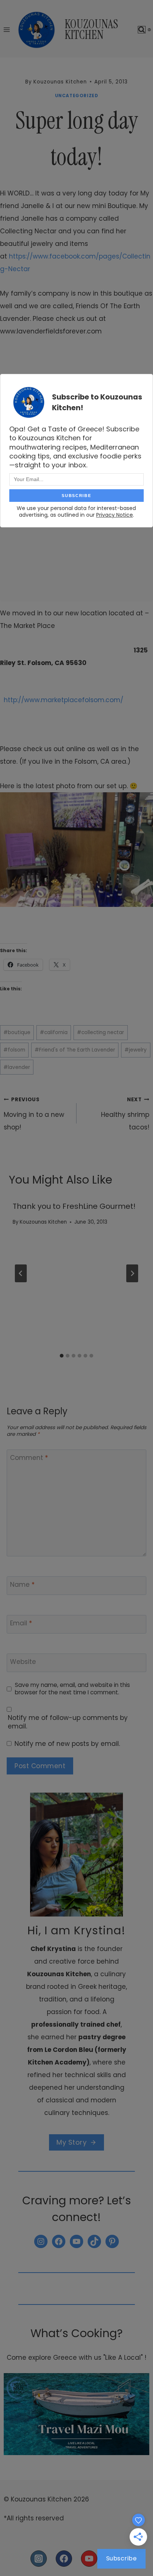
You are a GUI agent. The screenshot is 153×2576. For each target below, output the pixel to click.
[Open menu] (7, 29)
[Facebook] (64, 2559)
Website (23, 1662)
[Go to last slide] (21, 1273)
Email (21, 1623)
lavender (17, 1067)
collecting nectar (100, 1032)
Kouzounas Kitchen (43, 1222)
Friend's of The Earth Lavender (75, 1050)
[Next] (132, 1273)
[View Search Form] (142, 30)
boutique (17, 1032)
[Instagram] (39, 2559)
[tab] (62, 1356)
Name (22, 1585)
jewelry (136, 1050)
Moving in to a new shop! (34, 1114)
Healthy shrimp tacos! (125, 1114)
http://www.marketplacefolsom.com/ (64, 700)
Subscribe (122, 2558)
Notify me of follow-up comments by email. (68, 1722)
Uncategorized (77, 96)
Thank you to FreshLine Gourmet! (74, 1206)
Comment (29, 1458)
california (54, 1032)
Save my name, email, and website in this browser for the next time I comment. (72, 1689)
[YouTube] (89, 2559)
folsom (14, 1050)
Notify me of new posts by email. (67, 1744)
